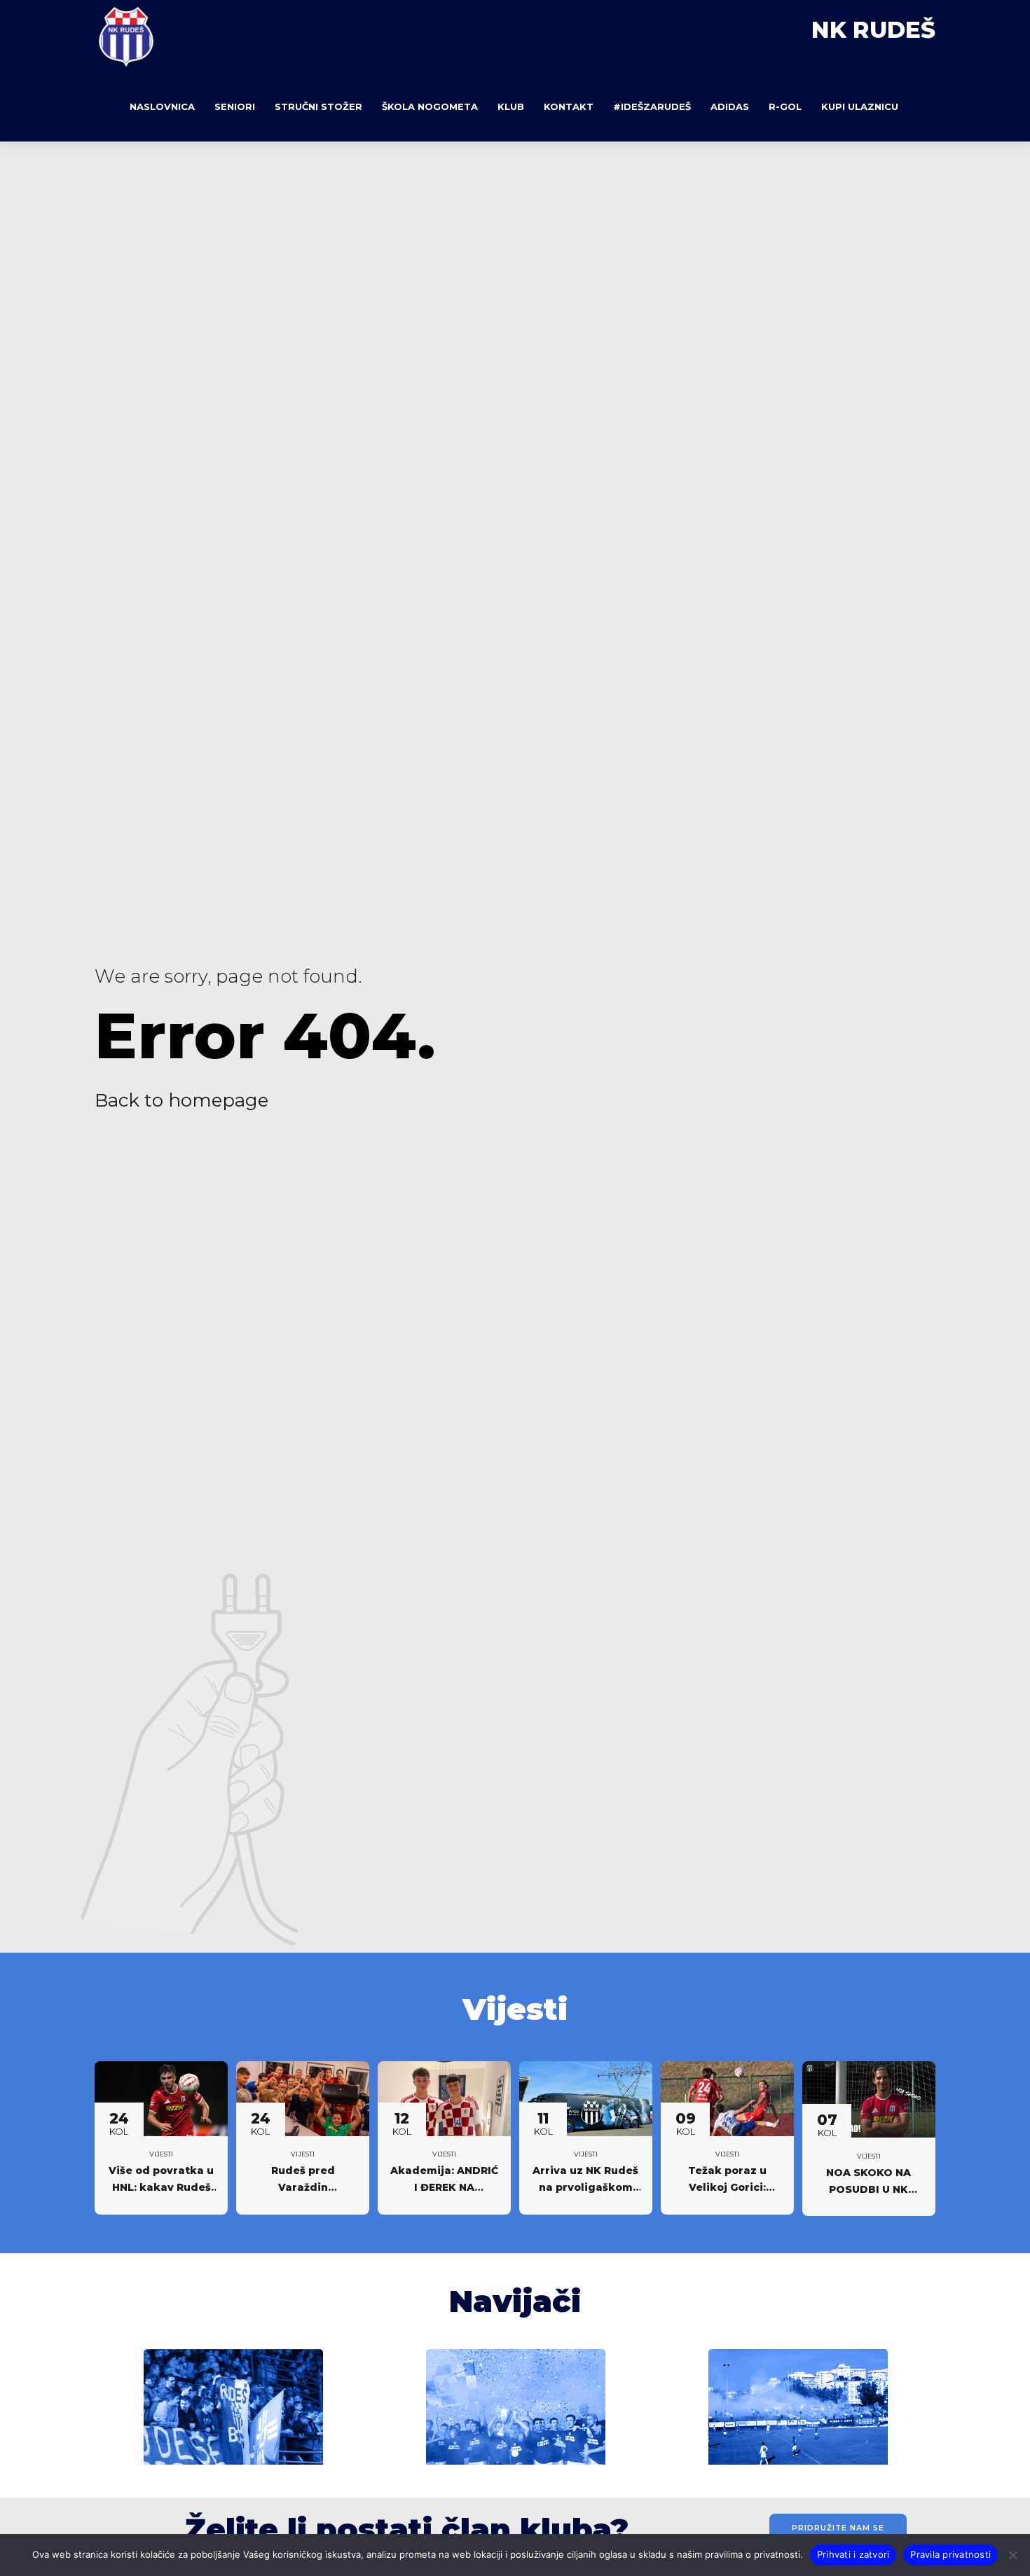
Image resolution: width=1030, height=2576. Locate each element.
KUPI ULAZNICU (860, 106)
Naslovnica (162, 106)
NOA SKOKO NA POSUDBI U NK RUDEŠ (868, 2189)
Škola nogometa (430, 106)
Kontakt (569, 106)
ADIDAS (730, 106)
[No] (1012, 2555)
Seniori (235, 106)
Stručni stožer (318, 106)
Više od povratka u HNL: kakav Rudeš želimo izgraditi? (161, 2187)
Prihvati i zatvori (853, 2554)
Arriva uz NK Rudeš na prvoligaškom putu (585, 2187)
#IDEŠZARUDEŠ (652, 106)
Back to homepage (181, 1100)
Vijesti (161, 2154)
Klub (511, 106)
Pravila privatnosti (950, 2554)
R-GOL (785, 106)
